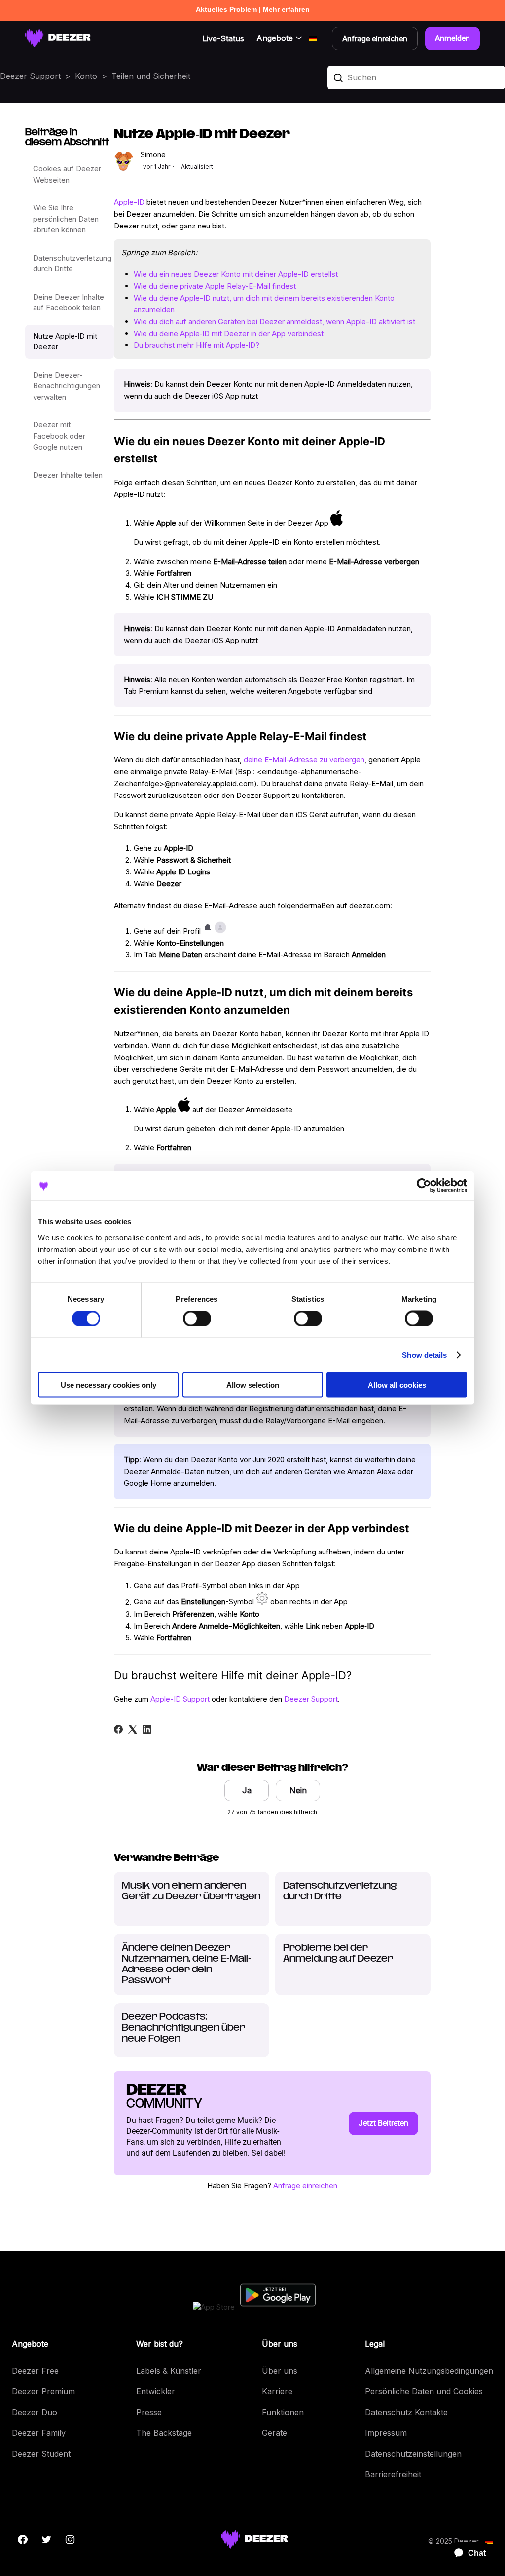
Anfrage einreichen (305, 2185)
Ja (247, 1790)
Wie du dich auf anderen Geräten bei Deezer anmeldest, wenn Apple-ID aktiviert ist (274, 322)
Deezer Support (30, 76)
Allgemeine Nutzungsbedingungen (429, 2371)
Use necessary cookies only (108, 1384)
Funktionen (283, 2412)
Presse (149, 2412)
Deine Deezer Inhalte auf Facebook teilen (69, 303)
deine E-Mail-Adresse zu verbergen (304, 760)
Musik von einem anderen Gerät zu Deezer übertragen (191, 1892)
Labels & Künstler (169, 2371)
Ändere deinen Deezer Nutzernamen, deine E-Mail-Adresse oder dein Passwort (187, 1965)
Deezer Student (41, 2454)
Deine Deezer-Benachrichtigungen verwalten (67, 386)
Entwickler (156, 2391)
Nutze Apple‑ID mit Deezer (65, 341)
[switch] (197, 1319)
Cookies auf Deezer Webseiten (67, 174)
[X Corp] (133, 1729)
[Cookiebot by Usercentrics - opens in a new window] (424, 1186)
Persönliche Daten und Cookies (424, 2391)
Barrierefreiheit (393, 2474)
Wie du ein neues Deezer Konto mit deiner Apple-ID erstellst (236, 274)
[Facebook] (118, 1729)
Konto (86, 76)
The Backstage (164, 2433)
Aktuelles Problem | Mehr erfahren (253, 9)
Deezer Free (35, 2371)
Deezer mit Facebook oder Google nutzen (59, 436)
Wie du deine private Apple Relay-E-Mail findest (215, 286)
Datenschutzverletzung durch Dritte (72, 264)
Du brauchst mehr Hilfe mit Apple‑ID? (197, 345)
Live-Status (223, 38)
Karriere (277, 2391)
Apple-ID (129, 202)
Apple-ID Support (180, 1699)
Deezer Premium (43, 2391)
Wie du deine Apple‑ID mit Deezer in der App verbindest (229, 333)
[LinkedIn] (147, 1729)
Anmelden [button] (452, 38)
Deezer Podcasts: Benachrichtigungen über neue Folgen (183, 2028)
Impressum (386, 2433)
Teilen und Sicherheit (151, 76)
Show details (424, 1355)
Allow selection (253, 1384)
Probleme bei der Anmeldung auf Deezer (338, 1954)
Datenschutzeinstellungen (413, 2454)
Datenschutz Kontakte (406, 2412)
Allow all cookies (397, 1384)
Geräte (274, 2433)
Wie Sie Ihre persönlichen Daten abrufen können (66, 219)
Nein (298, 1790)
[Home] (58, 38)
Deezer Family (39, 2433)
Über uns (280, 2371)
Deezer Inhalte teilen (68, 475)
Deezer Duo (35, 2412)
